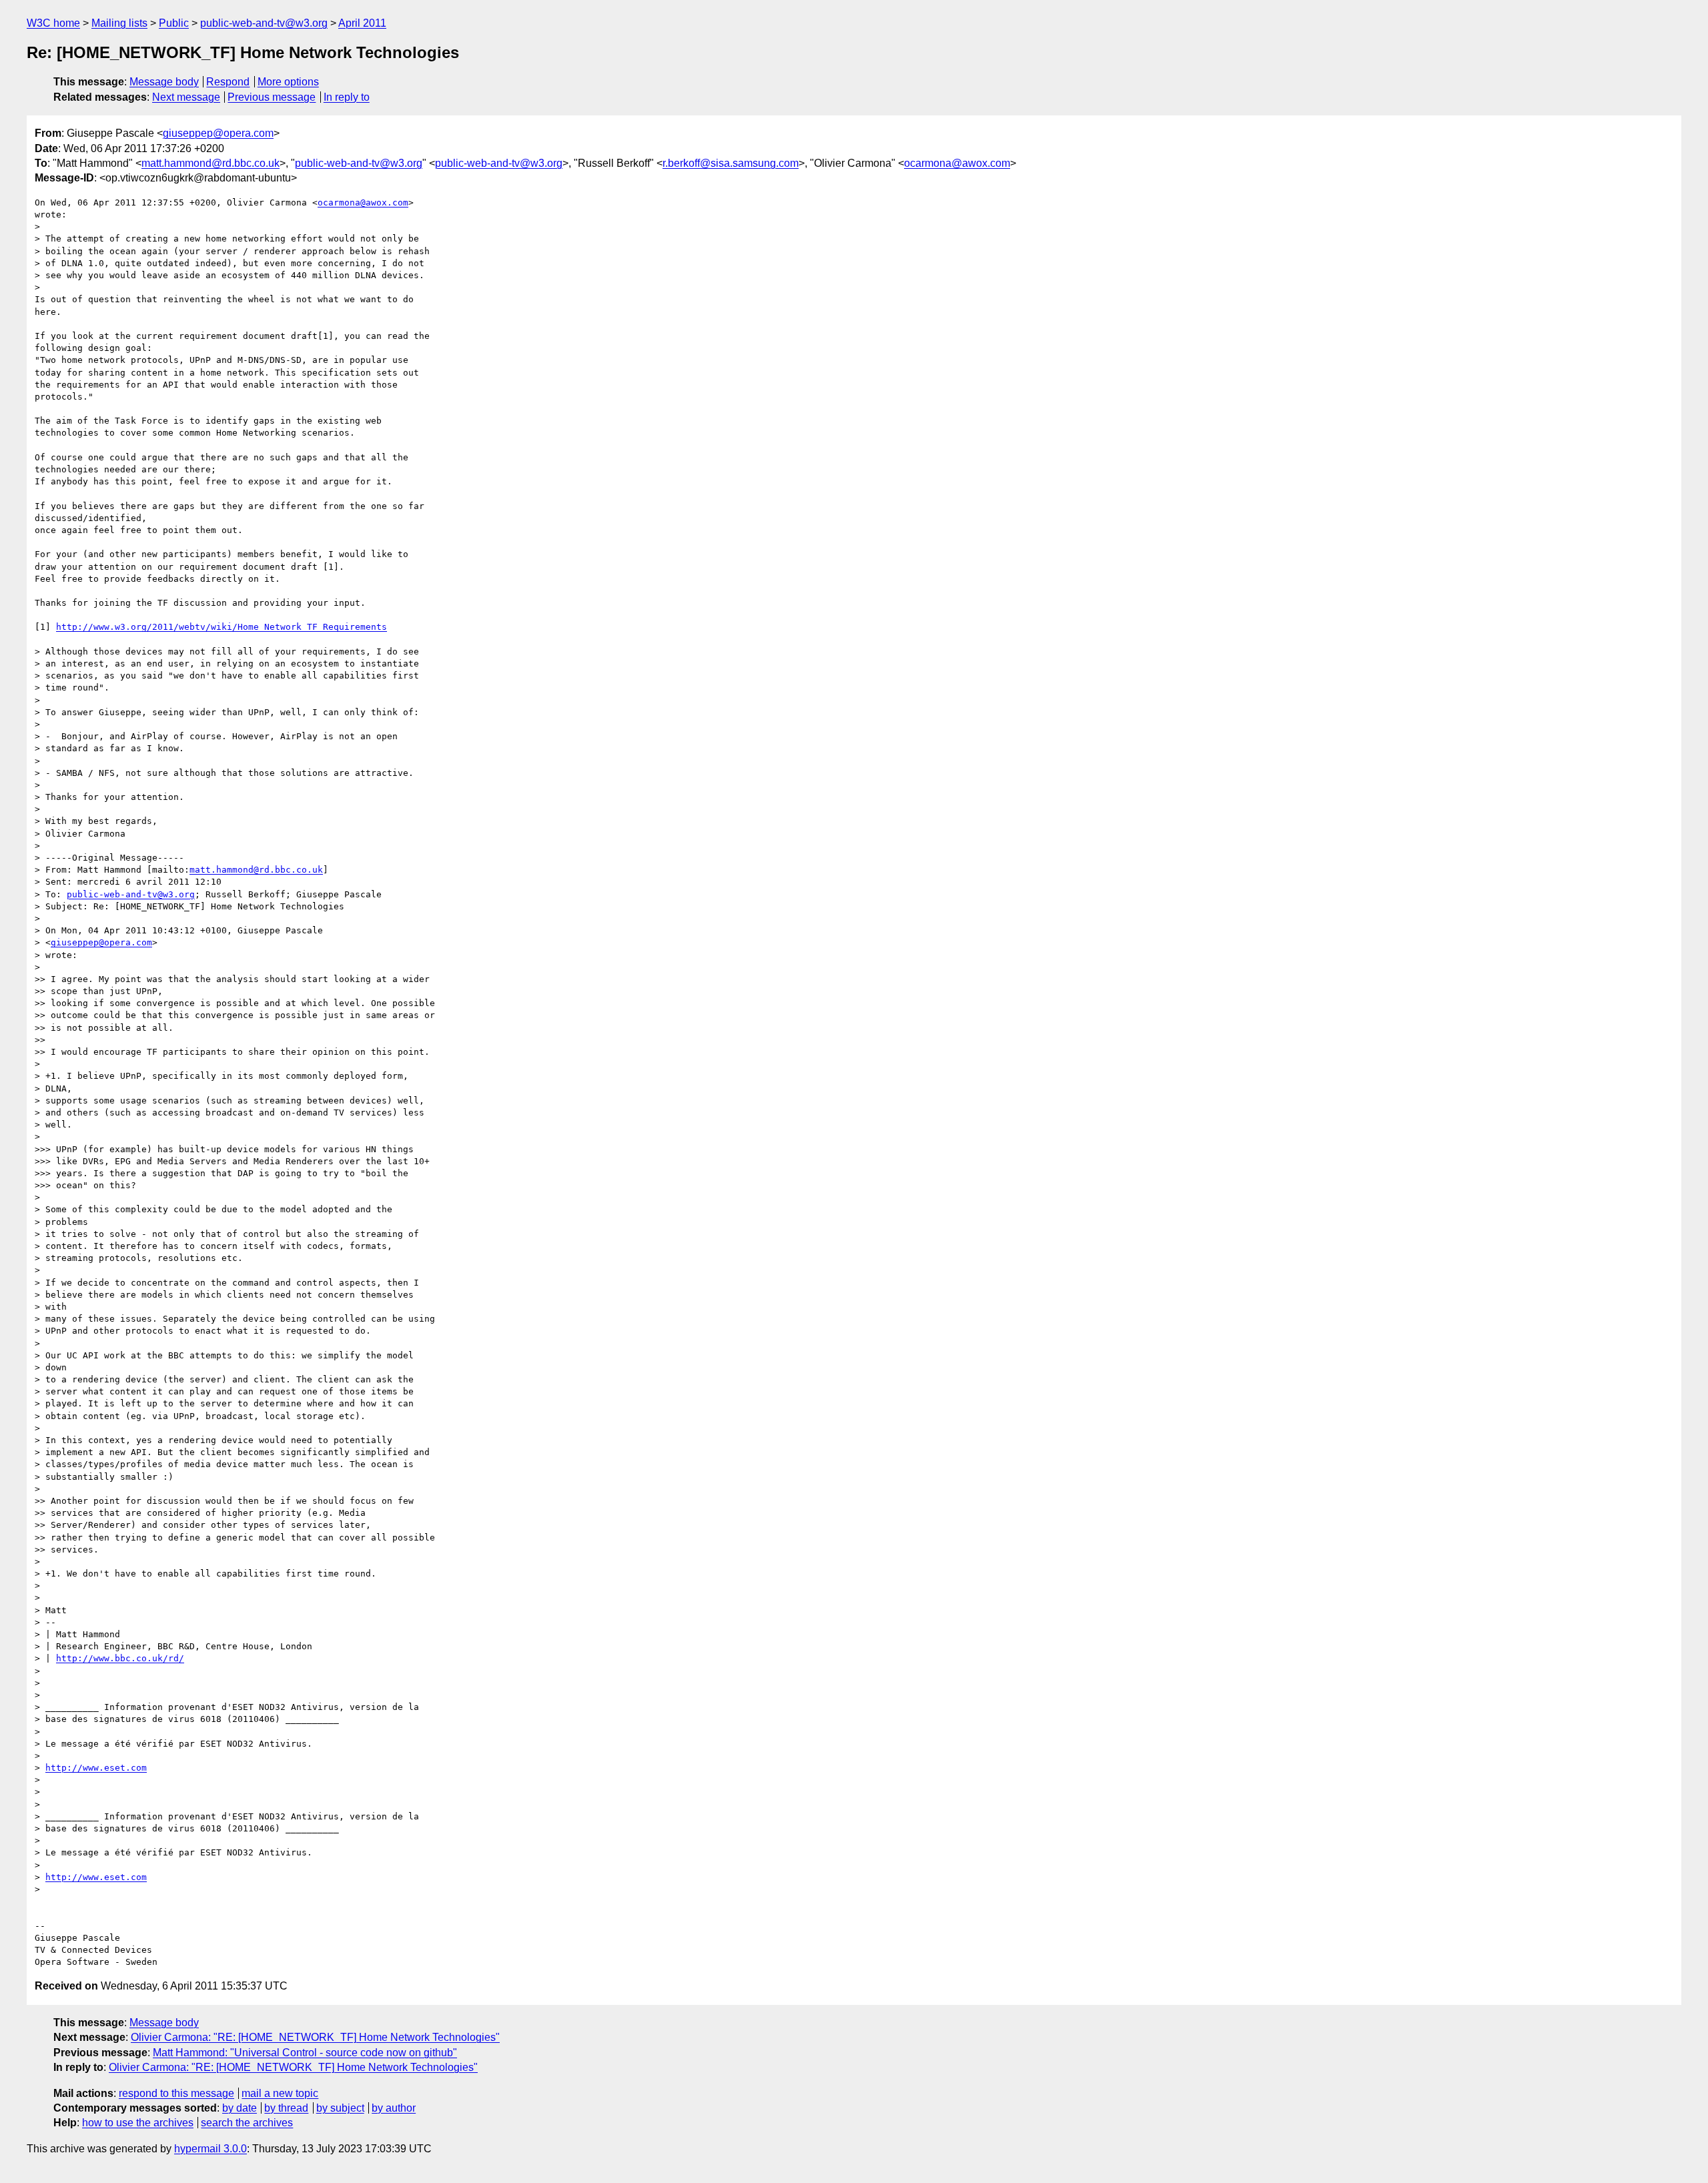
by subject (340, 2108)
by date (240, 2108)
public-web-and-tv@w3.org (264, 23)
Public (174, 23)
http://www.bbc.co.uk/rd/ (120, 1658)
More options (288, 82)
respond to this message (176, 2093)
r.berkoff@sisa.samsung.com (731, 163)
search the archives (247, 2123)
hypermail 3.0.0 (210, 2149)
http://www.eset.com (96, 1768)
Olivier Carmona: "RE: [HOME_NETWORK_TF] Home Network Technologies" (315, 2037)
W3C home (53, 23)
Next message (186, 97)
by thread (286, 2108)
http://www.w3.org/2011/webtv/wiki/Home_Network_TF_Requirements (222, 627)
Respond (228, 82)
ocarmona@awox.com (957, 163)
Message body (164, 82)
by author (394, 2108)
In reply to (347, 97)
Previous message (272, 97)
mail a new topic (280, 2093)
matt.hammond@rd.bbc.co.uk (210, 163)
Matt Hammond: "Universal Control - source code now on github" (305, 2053)
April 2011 (362, 23)
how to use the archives (138, 2123)
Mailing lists (119, 23)
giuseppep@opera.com (218, 133)
